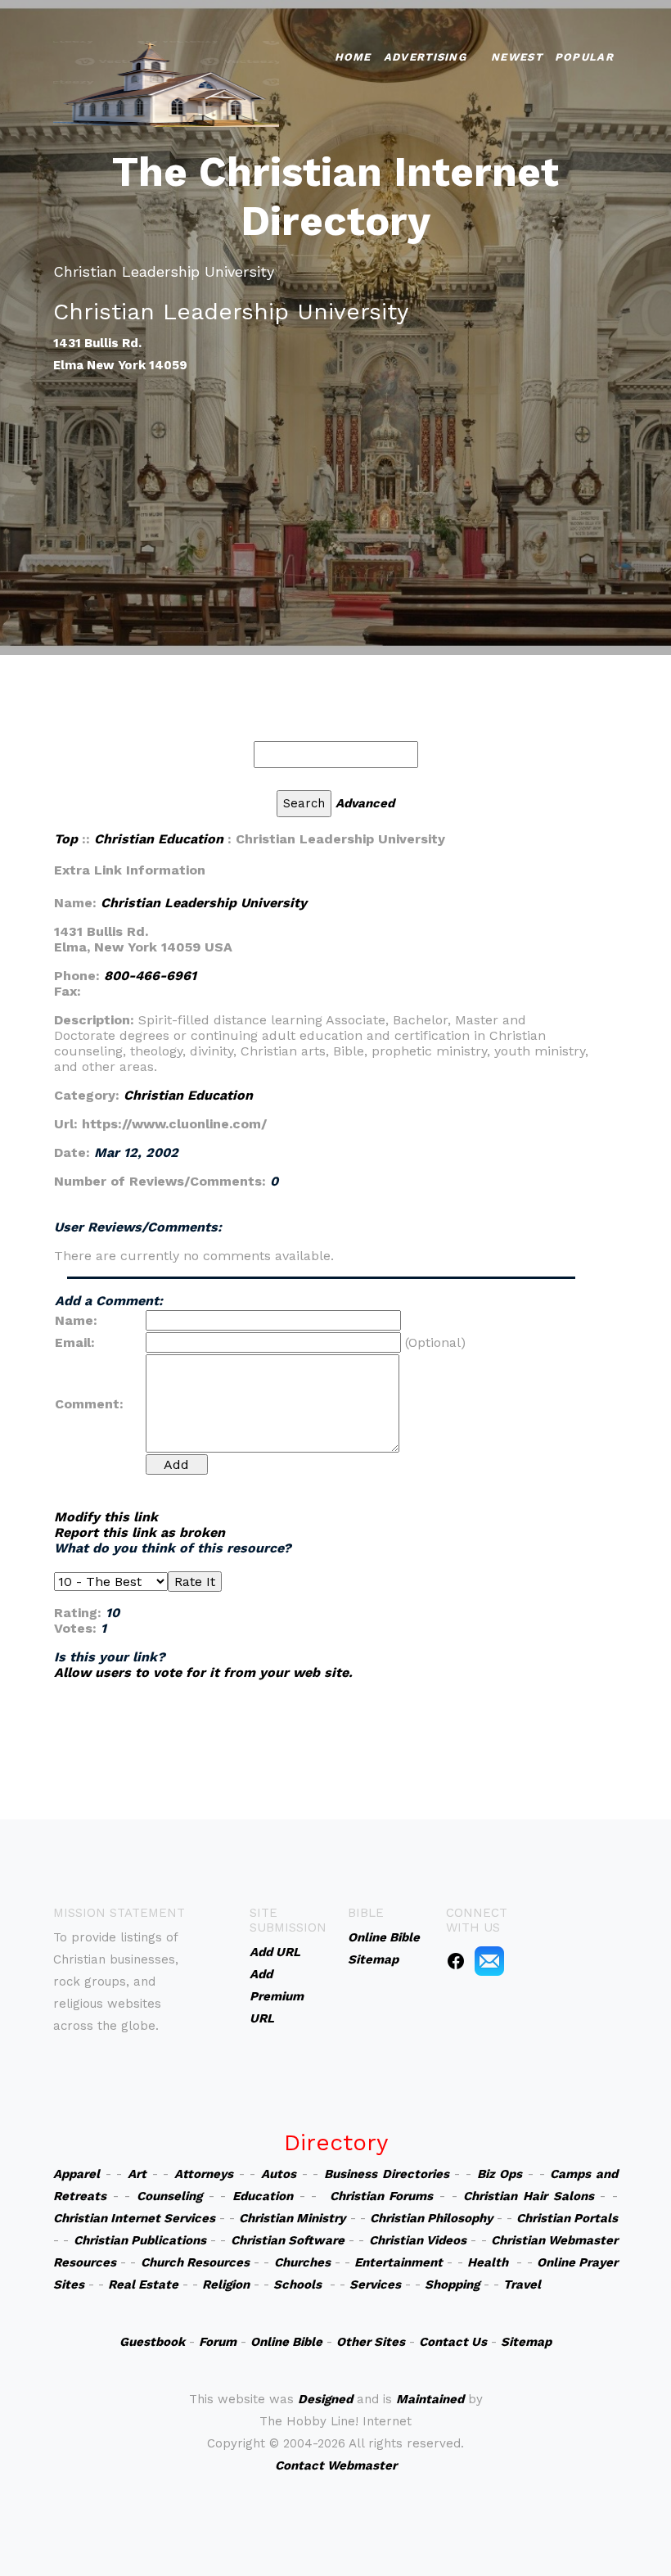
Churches (302, 2262)
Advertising (425, 57)
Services (375, 2285)
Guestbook (152, 2342)
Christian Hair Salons (528, 2196)
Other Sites (371, 2342)
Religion (226, 2285)
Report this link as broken (140, 1532)
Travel (522, 2285)
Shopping (452, 2285)
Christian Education (159, 839)
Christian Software (288, 2240)
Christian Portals (567, 2218)
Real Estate (143, 2285)
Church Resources (195, 2262)
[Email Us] (489, 1960)
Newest (517, 57)
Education (263, 2196)
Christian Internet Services (134, 2218)
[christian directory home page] (166, 82)
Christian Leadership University (204, 903)
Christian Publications (140, 2240)
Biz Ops (500, 2174)
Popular (584, 57)
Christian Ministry (292, 2218)
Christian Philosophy (431, 2218)
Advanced (365, 803)
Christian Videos (418, 2240)
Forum (218, 2342)
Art (137, 2174)
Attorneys (204, 2174)
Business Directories (387, 2174)
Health (488, 2262)
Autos (279, 2174)
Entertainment (399, 2262)
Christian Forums (382, 2196)
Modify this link (106, 1517)
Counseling (169, 2196)
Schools (297, 2285)
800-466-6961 (150, 976)
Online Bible (286, 2342)
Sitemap (526, 2342)
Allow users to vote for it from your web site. (203, 1672)
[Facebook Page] (456, 1960)
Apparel (77, 2174)
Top (66, 839)
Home (353, 57)
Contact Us (453, 2342)
